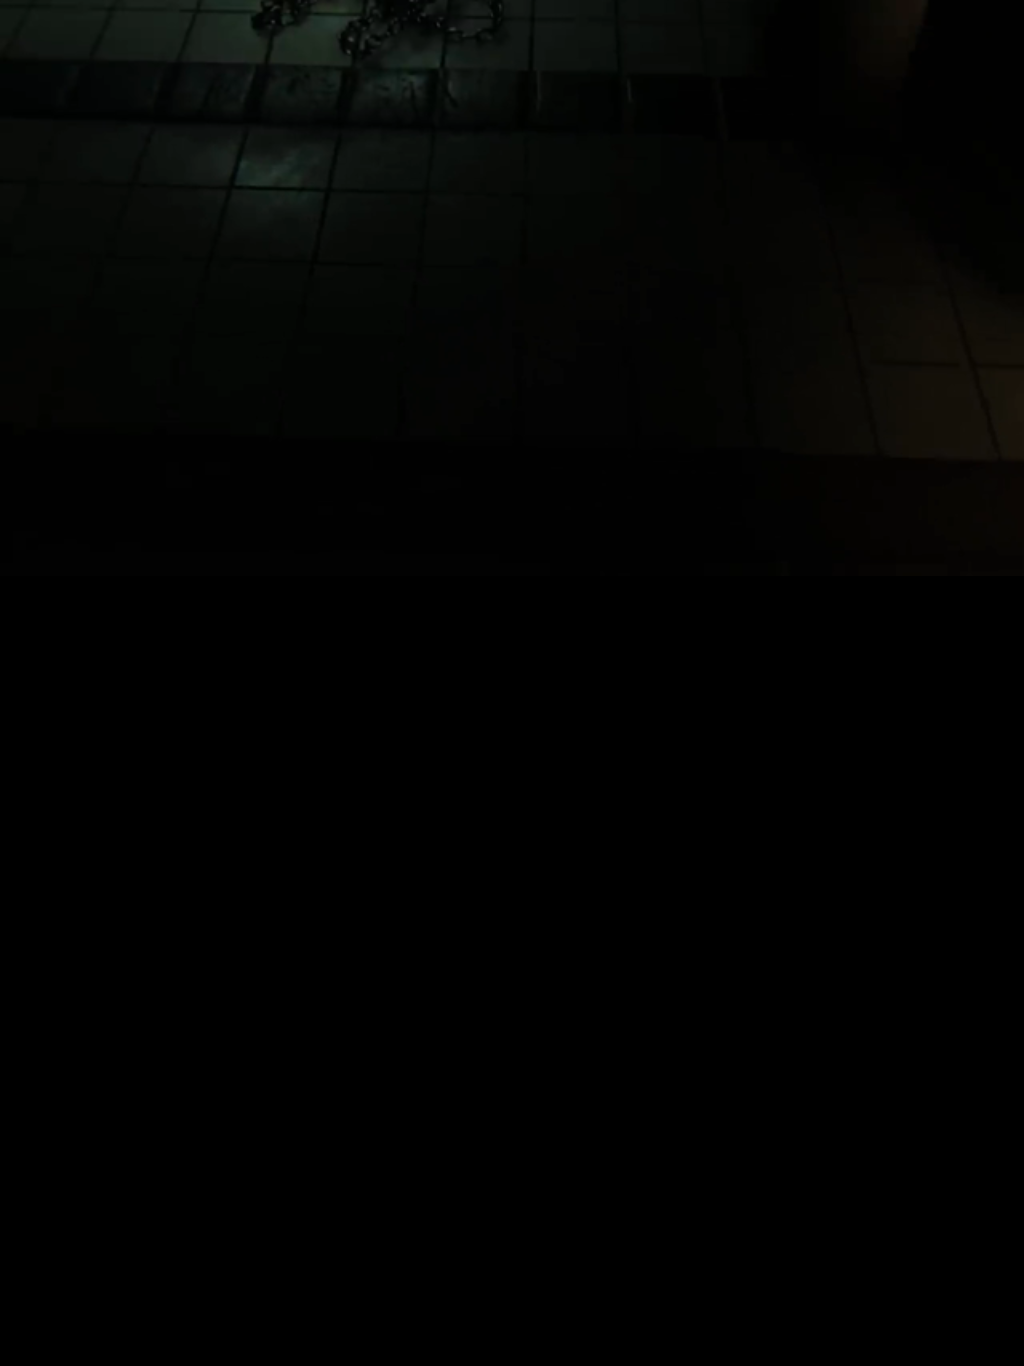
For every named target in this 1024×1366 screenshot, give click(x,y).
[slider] (512, 530)
